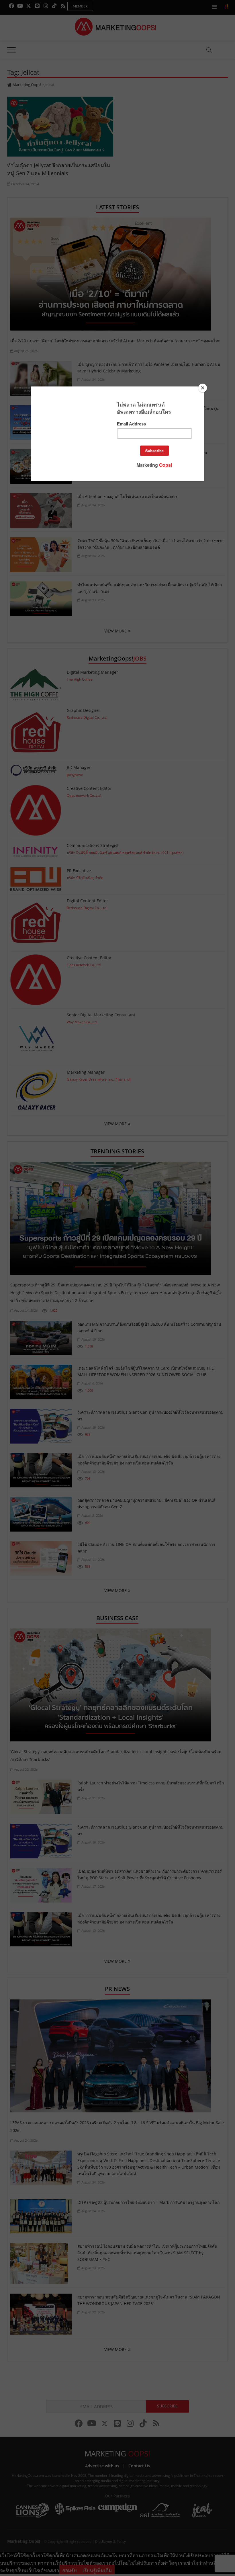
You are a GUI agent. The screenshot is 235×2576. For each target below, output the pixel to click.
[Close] (203, 388)
